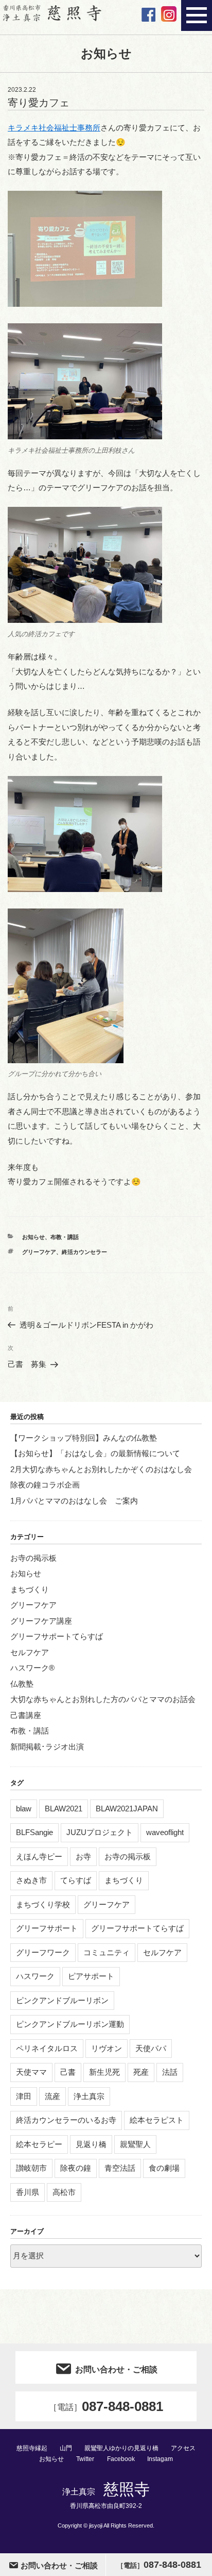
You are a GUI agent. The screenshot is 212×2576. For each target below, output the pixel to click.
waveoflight (165, 1832)
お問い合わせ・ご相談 (116, 2369)
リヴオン (107, 2048)
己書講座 (26, 1715)
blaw (24, 1809)
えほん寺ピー (39, 1856)
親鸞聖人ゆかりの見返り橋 (121, 2448)
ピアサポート (91, 1976)
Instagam (160, 2459)
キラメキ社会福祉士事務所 (54, 128)
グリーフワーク (43, 1952)
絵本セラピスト (157, 2120)
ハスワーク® (32, 1668)
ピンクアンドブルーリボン (62, 2000)
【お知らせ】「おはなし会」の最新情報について (95, 1453)
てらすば (76, 1880)
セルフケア (30, 1652)
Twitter (85, 2459)
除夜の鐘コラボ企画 (45, 1485)
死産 (141, 2072)
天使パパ (151, 2048)
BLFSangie (34, 1832)
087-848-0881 (106, 2406)
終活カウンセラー (84, 1252)
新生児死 (104, 2072)
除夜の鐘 (76, 2168)
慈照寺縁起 (32, 2448)
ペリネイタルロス (47, 2048)
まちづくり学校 (43, 1904)
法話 (170, 2072)
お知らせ (33, 1237)
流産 (52, 2096)
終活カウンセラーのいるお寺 (66, 2120)
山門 (66, 2448)
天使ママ (31, 2072)
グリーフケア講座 (41, 1621)
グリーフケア (39, 1252)
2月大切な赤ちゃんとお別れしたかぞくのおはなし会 (101, 1469)
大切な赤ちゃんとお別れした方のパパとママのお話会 (103, 1699)
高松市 (64, 2192)
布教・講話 (65, 1237)
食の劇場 (164, 2168)
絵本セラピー (39, 2144)
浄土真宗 (89, 2096)
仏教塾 (22, 1684)
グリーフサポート (47, 1928)
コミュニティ (107, 1952)
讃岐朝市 (31, 2168)
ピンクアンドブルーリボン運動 (70, 2024)
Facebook (121, 2459)
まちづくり (30, 1589)
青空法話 (120, 2168)
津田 (24, 2096)
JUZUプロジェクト (100, 1832)
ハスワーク (35, 1976)
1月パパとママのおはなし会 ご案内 (74, 1501)
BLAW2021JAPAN (127, 1809)
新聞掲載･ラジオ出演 (47, 1747)
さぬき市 (31, 1880)
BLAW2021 (64, 1809)
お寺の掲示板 (33, 1558)
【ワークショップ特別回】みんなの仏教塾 (84, 1438)
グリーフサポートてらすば (57, 1636)
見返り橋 (91, 2144)
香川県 (28, 2192)
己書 (68, 2072)
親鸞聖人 (135, 2144)
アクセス (183, 2448)
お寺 (83, 1856)
